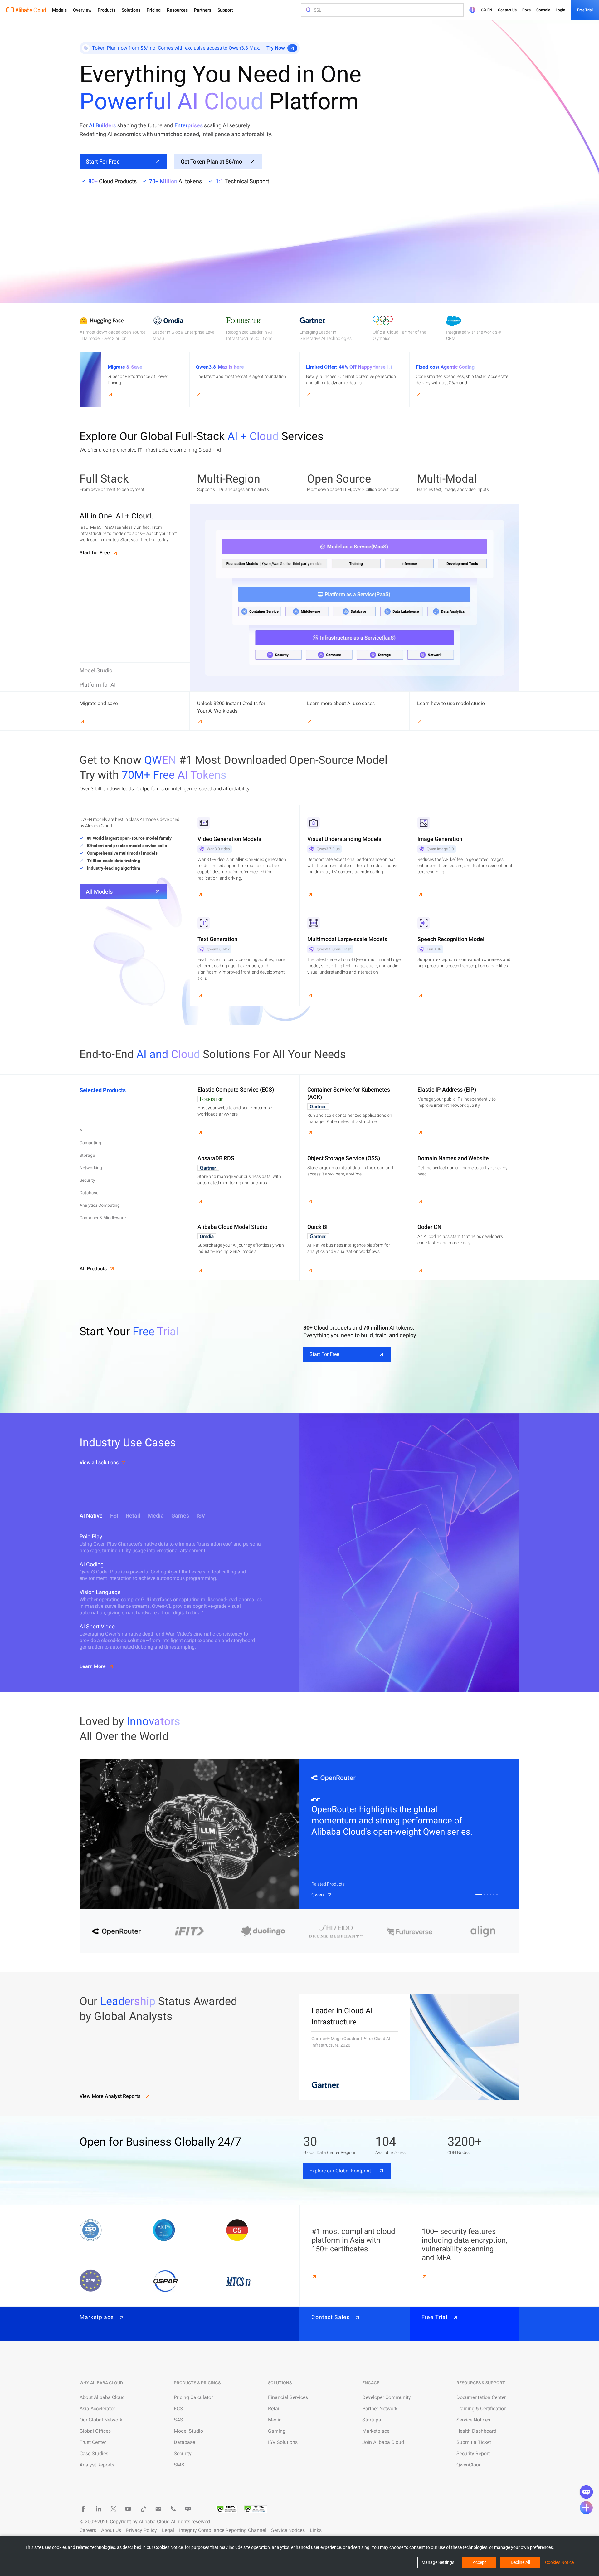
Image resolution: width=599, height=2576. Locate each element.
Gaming (277, 2431)
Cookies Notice (559, 2562)
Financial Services (288, 2397)
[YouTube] (128, 2509)
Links (316, 2530)
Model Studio (188, 2431)
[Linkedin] (98, 2509)
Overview (82, 10)
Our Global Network (101, 2420)
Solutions (131, 10)
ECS (178, 2409)
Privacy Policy (141, 2530)
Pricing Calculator (193, 2397)
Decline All (520, 2562)
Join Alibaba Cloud (383, 2442)
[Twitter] (113, 2509)
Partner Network (380, 2409)
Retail (274, 2409)
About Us (111, 2530)
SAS (178, 2420)
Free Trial (585, 10)
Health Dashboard (476, 2431)
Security (183, 2453)
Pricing (154, 10)
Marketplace (376, 2431)
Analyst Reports (97, 2465)
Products (107, 10)
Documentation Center (481, 2397)
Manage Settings (438, 2562)
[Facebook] (83, 2509)
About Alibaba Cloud (102, 2397)
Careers (88, 2530)
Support (225, 10)
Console (543, 10)
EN (490, 10)
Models (59, 10)
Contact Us (507, 10)
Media (275, 2420)
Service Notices (473, 2420)
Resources (177, 10)
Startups (372, 2420)
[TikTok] (143, 2509)
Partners (203, 10)
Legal (168, 2530)
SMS (179, 2465)
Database (184, 2442)
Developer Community (387, 2397)
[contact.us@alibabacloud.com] (158, 2509)
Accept (479, 2562)
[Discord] (188, 2509)
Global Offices (95, 2431)
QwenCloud (469, 2465)
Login (560, 10)
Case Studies (94, 2453)
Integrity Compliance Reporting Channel (223, 2530)
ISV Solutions (283, 2442)
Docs (526, 10)
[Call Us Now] (173, 2509)
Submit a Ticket (474, 2442)
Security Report (473, 2453)
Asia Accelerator (97, 2409)
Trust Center (93, 2442)
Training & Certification (482, 2409)
